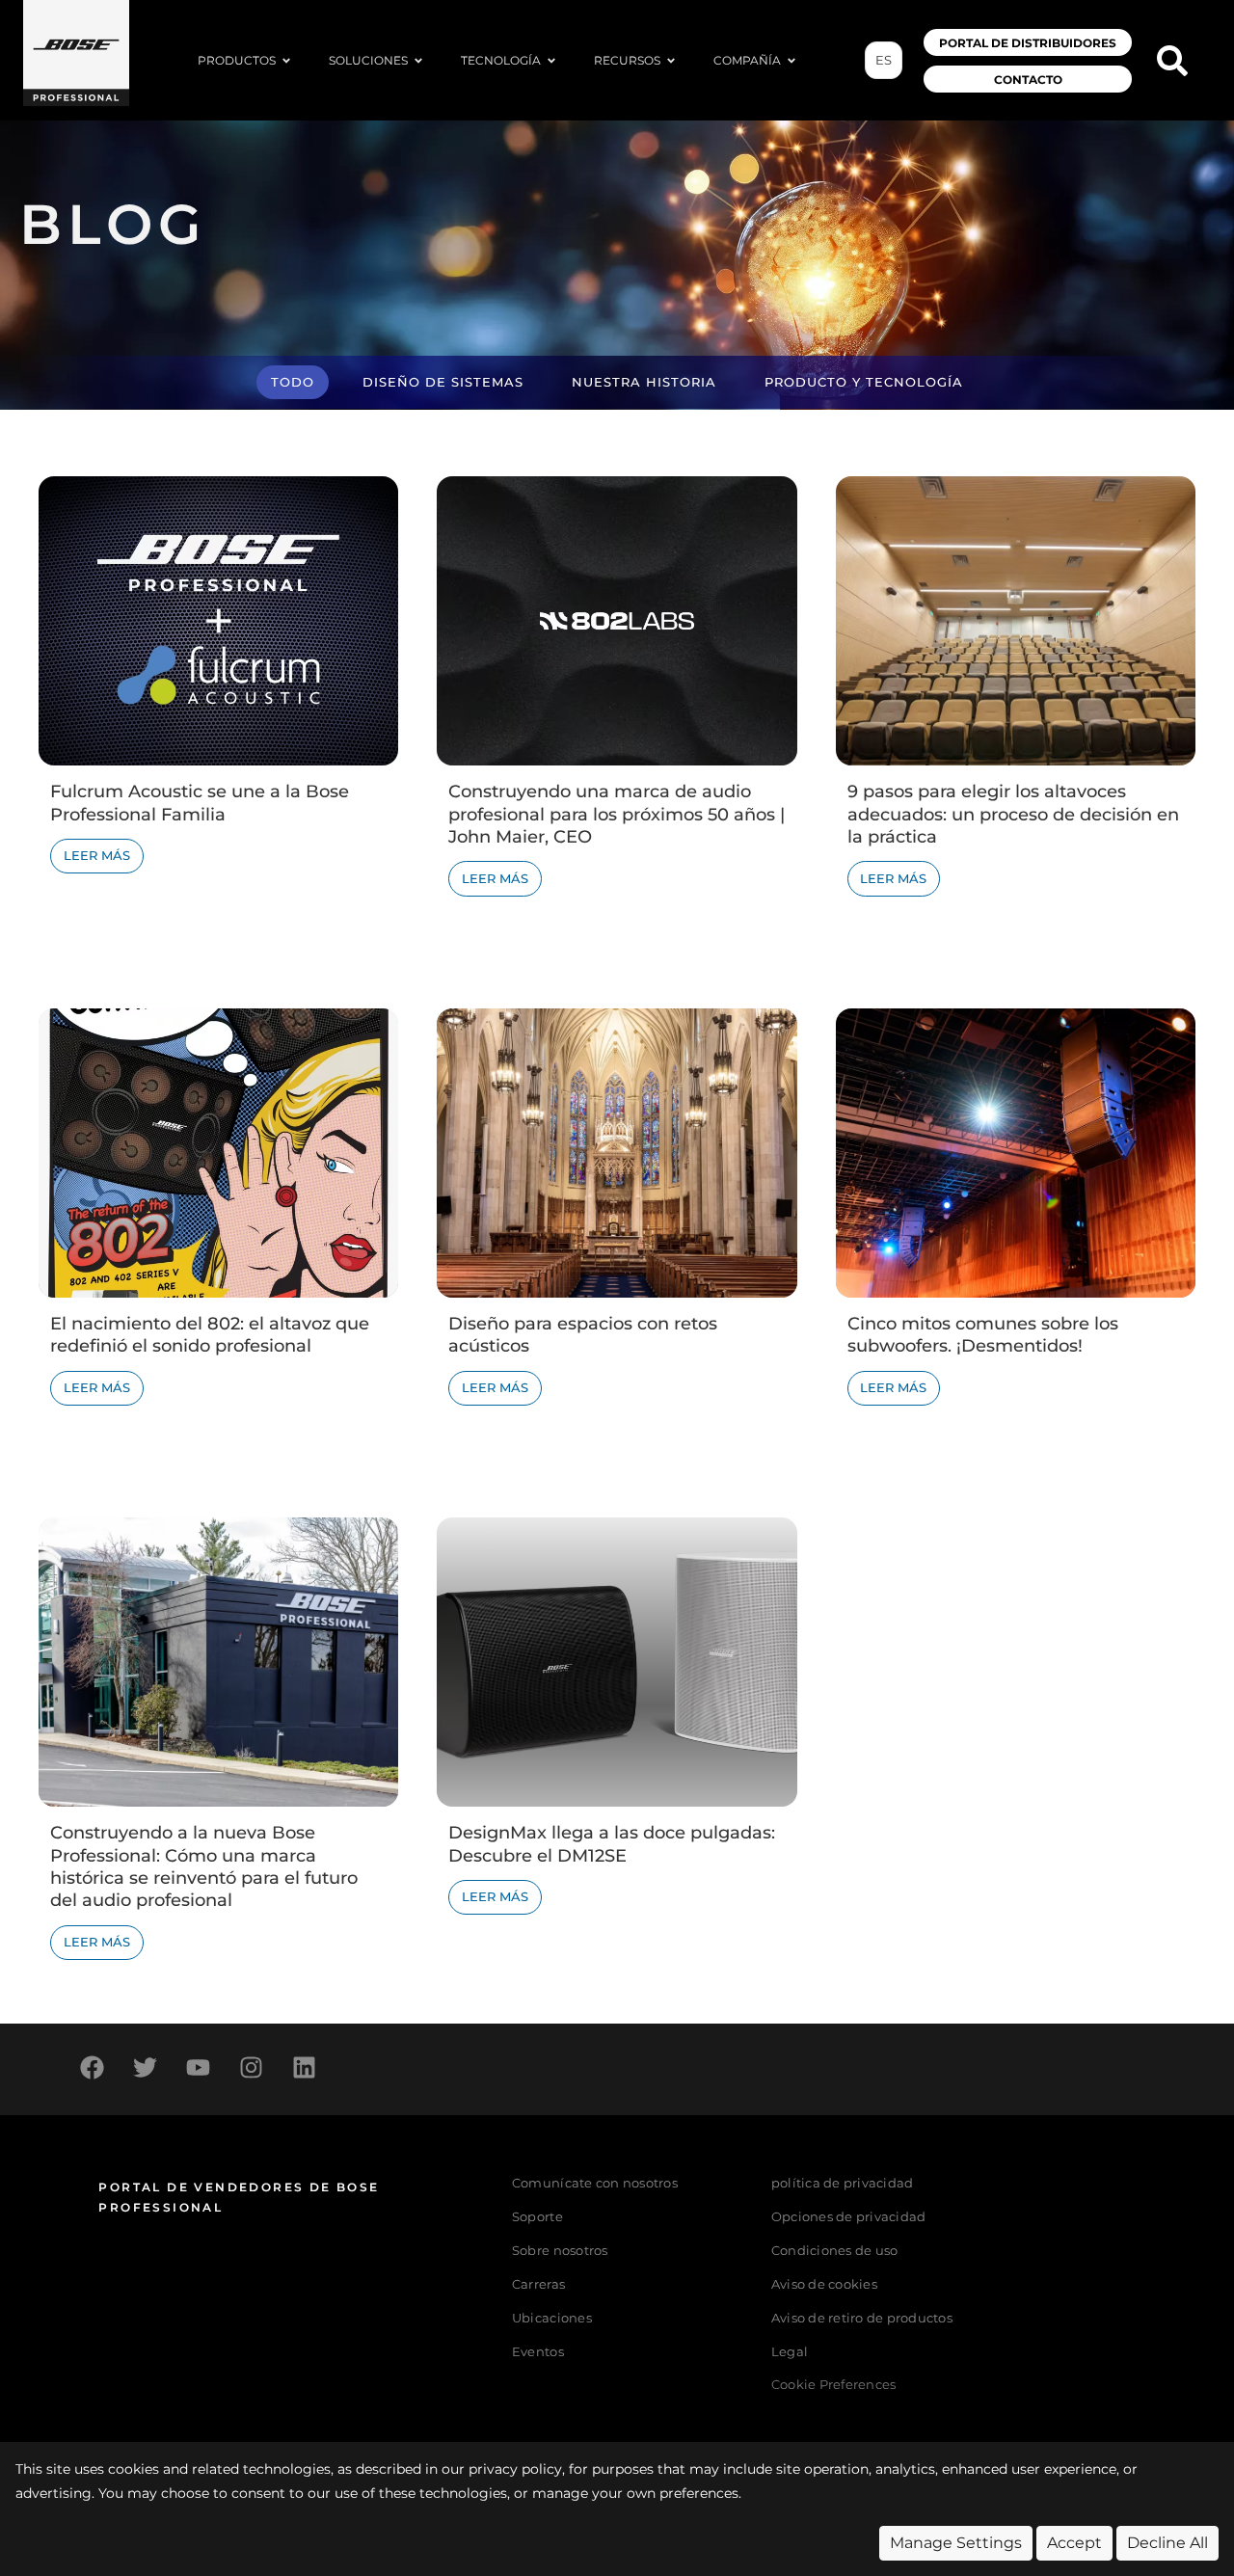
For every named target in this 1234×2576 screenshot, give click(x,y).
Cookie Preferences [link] (834, 2386)
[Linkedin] (304, 2067)
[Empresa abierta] (791, 61)
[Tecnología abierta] (551, 61)
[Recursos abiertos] (671, 61)
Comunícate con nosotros (595, 2183)
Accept (1074, 2543)
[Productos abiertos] (286, 61)
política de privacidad (843, 2183)
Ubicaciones (552, 2318)
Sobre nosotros (560, 2251)
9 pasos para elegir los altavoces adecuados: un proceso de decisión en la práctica (1013, 814)
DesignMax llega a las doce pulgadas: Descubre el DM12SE (612, 1844)
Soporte (537, 2217)
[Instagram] (251, 2067)
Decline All (1167, 2543)
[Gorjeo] (145, 2067)
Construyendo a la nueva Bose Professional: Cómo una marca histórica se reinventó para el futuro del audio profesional (204, 1866)
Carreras (538, 2284)
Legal (790, 2352)
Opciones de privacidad (849, 2217)
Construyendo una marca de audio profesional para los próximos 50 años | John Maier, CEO (617, 814)
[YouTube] (198, 2067)
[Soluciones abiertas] (418, 61)
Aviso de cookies (824, 2284)
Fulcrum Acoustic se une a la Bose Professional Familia (200, 803)
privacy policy (515, 2469)
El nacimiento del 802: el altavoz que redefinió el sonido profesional (210, 1335)
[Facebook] (92, 2067)
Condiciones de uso (835, 2251)
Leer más (97, 856)
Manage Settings (956, 2543)
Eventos (538, 2352)
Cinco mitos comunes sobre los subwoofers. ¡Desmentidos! (983, 1335)
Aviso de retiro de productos (862, 2318)
